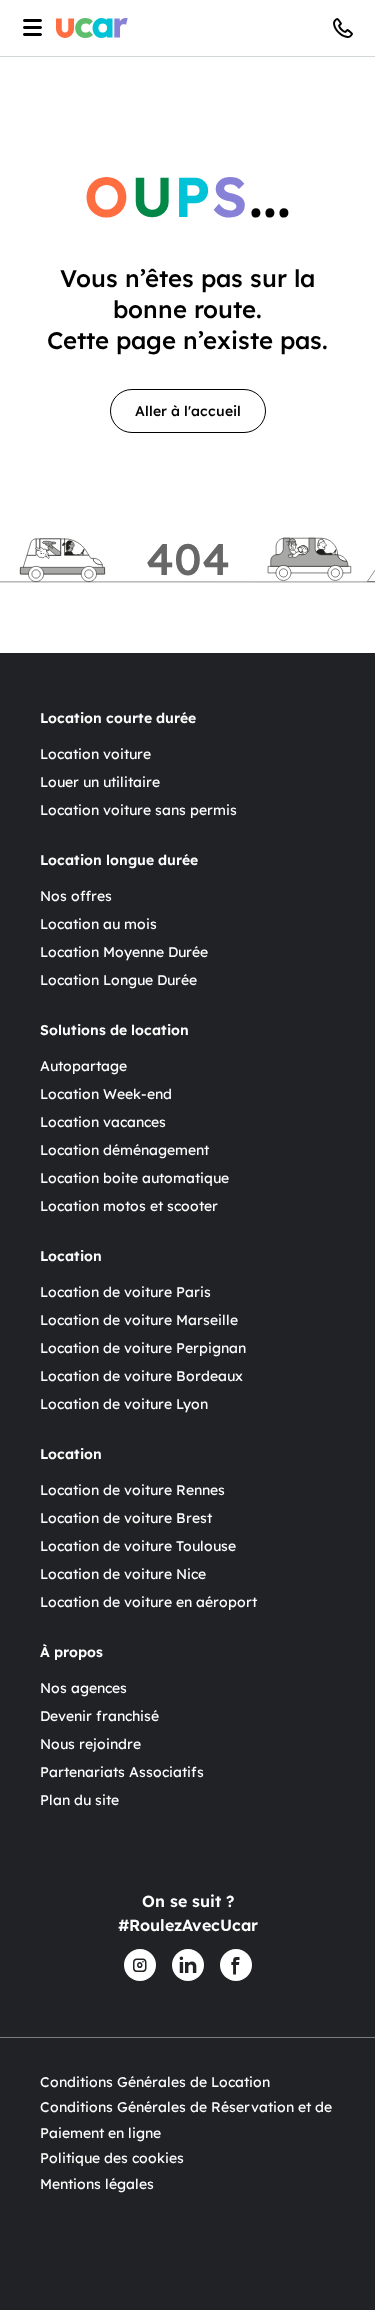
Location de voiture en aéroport (148, 1602)
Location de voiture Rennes (132, 1490)
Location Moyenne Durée (124, 952)
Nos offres (76, 896)
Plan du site (79, 1800)
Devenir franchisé (99, 1716)
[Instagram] (140, 1965)
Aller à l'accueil (188, 411)
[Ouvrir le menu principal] (28, 28)
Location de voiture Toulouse (138, 1546)
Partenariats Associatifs (122, 1772)
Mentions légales (97, 2184)
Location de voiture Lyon (124, 1404)
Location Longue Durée (118, 980)
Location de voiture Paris (125, 1292)
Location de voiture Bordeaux (141, 1376)
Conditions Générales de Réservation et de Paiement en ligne (186, 2120)
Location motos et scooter (129, 1206)
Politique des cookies (112, 2158)
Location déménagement (124, 1150)
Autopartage (83, 1066)
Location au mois (98, 924)
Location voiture (95, 754)
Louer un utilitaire (100, 782)
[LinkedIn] (188, 1965)
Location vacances (103, 1122)
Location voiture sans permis (138, 810)
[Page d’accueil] (92, 28)
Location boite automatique (134, 1178)
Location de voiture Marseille (139, 1320)
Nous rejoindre (90, 1744)
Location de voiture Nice (123, 1574)
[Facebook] (236, 1965)
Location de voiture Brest (126, 1518)
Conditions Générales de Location (155, 2082)
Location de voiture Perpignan (143, 1348)
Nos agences (83, 1688)
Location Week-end (106, 1094)
